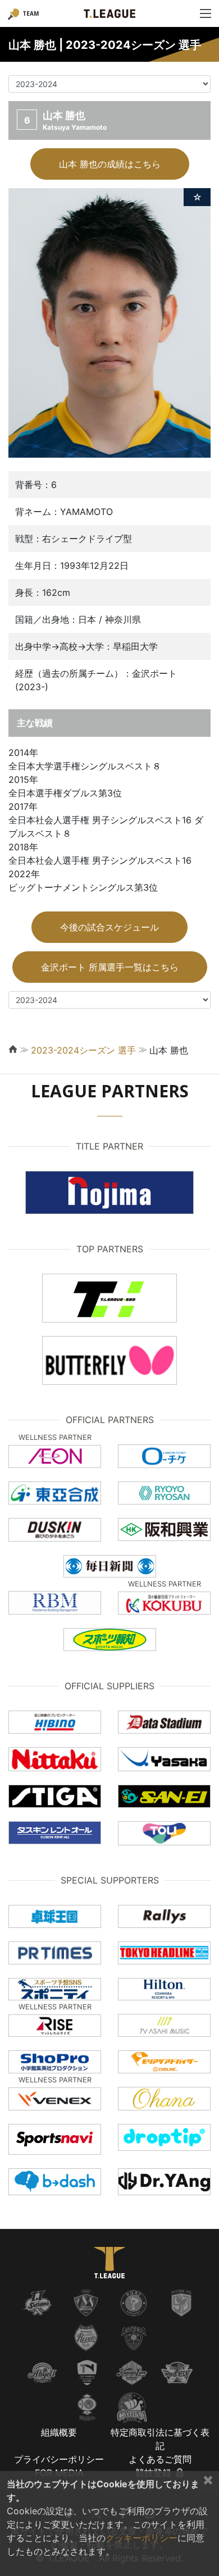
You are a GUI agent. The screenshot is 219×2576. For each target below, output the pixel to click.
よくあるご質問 (160, 2459)
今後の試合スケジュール (109, 927)
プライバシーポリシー (59, 2459)
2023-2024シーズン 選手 (83, 1050)
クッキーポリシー (142, 2538)
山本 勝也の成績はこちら (110, 164)
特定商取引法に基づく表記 (160, 2439)
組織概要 (59, 2432)
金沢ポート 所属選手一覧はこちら (110, 967)
